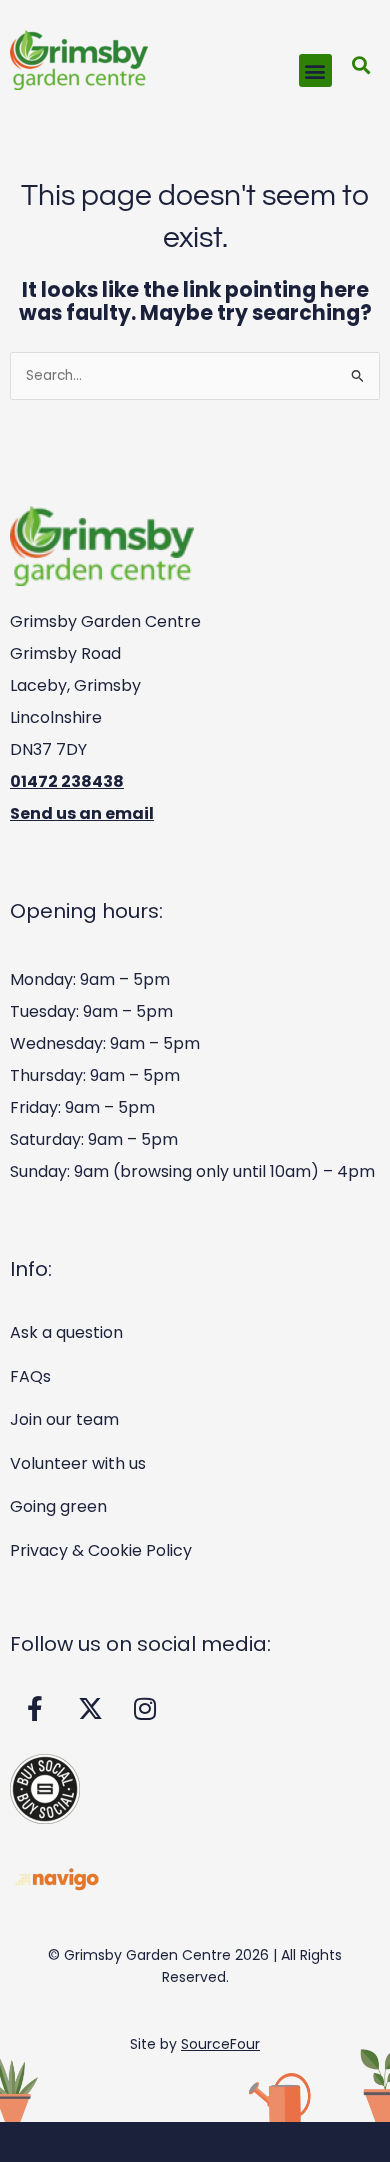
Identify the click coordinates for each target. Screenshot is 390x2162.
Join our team (64, 1419)
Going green (58, 1506)
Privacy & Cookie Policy (101, 1550)
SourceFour (220, 2044)
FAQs (30, 1376)
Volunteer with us (78, 1463)
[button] (315, 70)
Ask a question (66, 1332)
